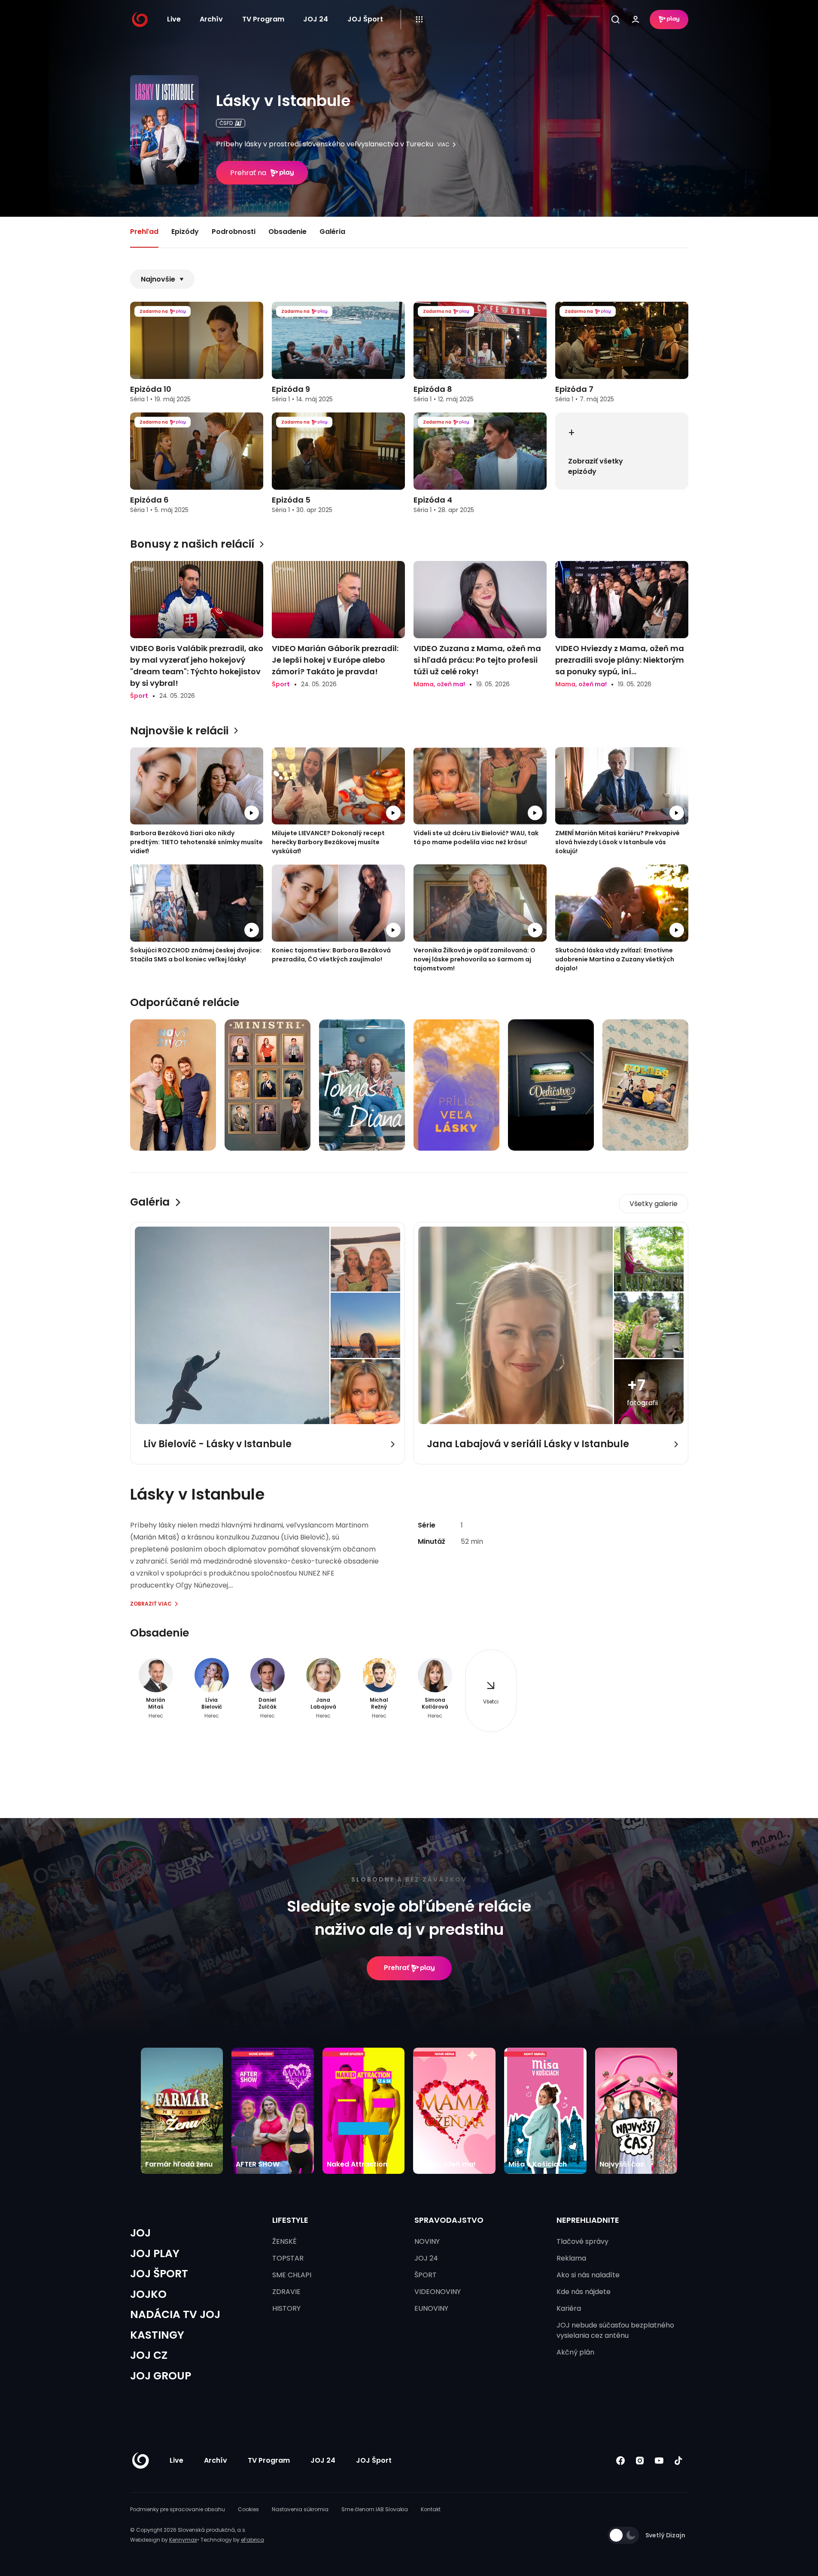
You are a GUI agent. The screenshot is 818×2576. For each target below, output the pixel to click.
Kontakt (431, 2509)
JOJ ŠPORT (159, 2274)
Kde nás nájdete (584, 2292)
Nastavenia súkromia (300, 2509)
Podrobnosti (234, 232)
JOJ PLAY (155, 2253)
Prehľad (144, 232)
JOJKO (148, 2294)
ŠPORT (426, 2275)
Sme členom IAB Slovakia (375, 2509)
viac (443, 145)
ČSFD (226, 123)
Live (174, 19)
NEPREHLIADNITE (588, 2220)
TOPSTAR (288, 2258)
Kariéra (569, 2308)
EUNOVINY (431, 2308)
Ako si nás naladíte (588, 2275)
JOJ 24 (316, 19)
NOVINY (427, 2241)
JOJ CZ (149, 2355)
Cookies (248, 2509)
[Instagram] (640, 2461)
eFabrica (252, 2540)
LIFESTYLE (290, 2220)
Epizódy (185, 232)
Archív (211, 19)
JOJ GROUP (161, 2376)
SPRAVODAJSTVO (449, 2220)
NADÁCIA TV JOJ (175, 2314)
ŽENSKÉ (284, 2241)
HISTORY (286, 2308)
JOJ (140, 2233)
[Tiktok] (679, 2461)
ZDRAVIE (286, 2292)
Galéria (332, 232)
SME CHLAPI (292, 2275)
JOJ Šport (365, 19)
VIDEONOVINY (438, 2292)
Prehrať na (248, 173)
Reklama (571, 2258)
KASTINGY (157, 2335)
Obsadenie (287, 232)
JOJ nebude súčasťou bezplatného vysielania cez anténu (615, 2330)
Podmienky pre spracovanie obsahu (178, 2509)
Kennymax (183, 2540)
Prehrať (397, 1968)
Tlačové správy (582, 2241)
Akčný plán (575, 2352)
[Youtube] (659, 2461)
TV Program (263, 19)
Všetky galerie (654, 1204)
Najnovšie (158, 279)
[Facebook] (621, 2461)
